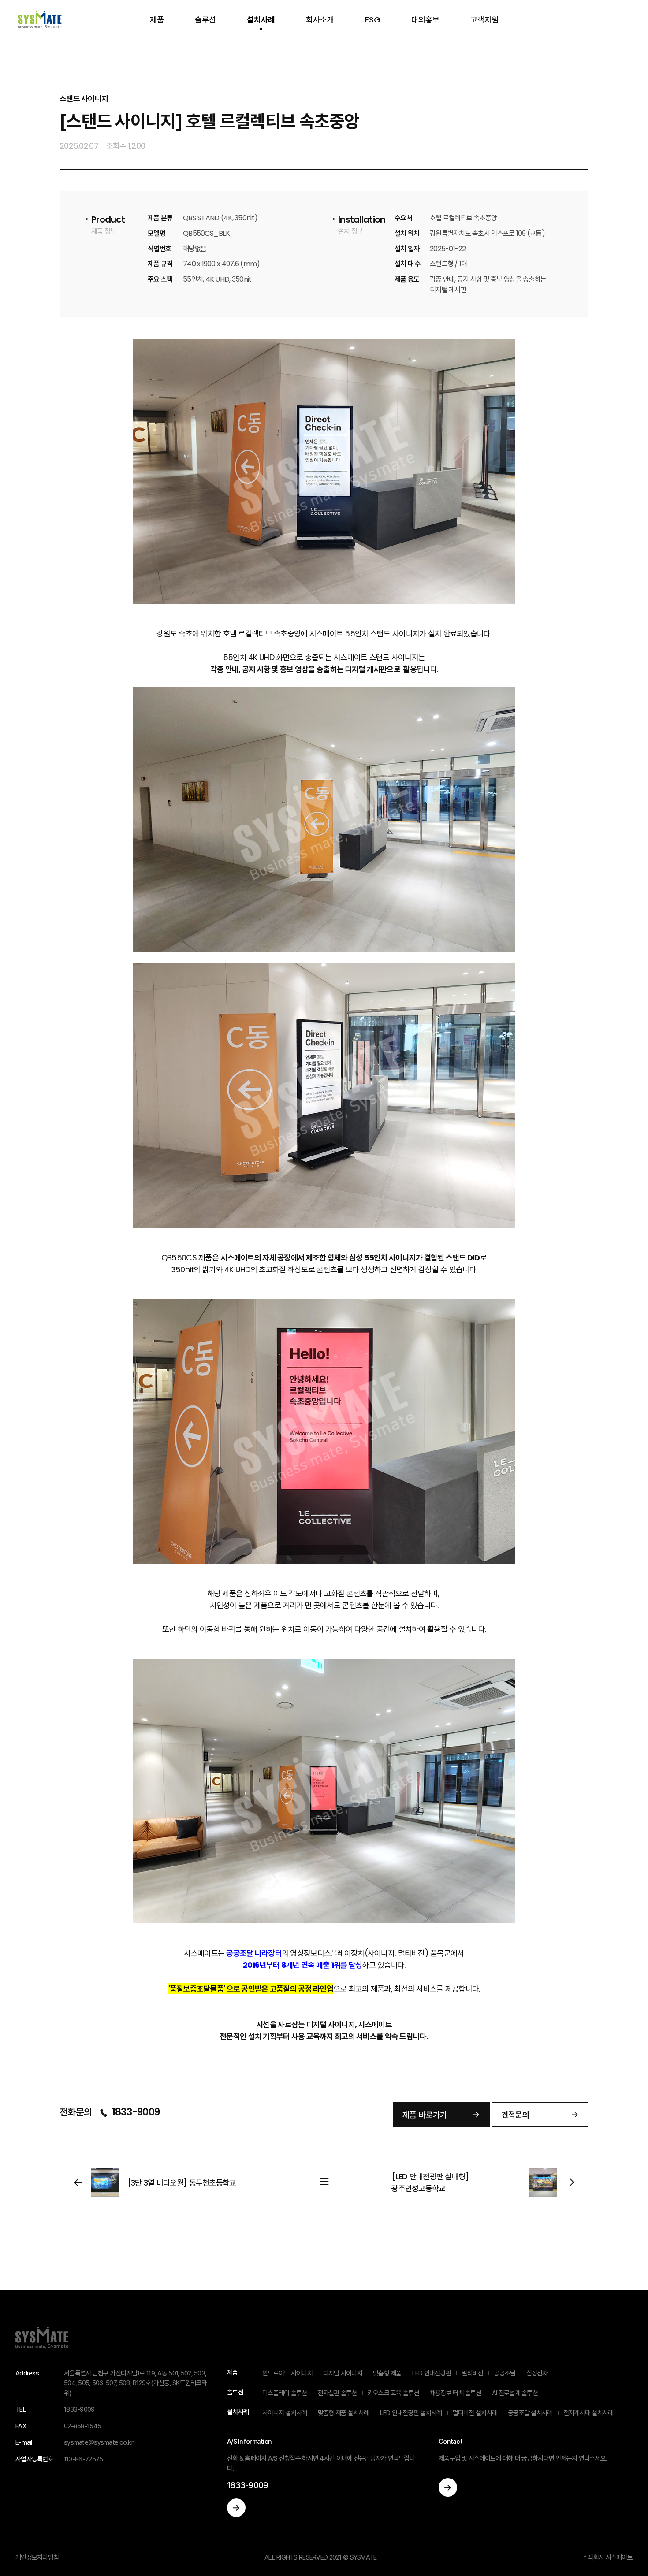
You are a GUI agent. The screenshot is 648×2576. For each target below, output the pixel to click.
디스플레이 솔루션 (285, 2393)
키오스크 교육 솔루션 (393, 2393)
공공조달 (505, 2373)
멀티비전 (472, 2373)
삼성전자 (537, 2373)
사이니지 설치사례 (285, 2413)
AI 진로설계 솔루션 (515, 2393)
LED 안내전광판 (432, 2373)
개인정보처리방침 (37, 2557)
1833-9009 (135, 2112)
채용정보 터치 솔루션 (456, 2393)
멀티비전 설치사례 (475, 2413)
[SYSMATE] (40, 20)
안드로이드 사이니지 (287, 2373)
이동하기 (236, 2508)
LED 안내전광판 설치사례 (411, 2413)
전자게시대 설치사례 (588, 2413)
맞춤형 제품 (387, 2373)
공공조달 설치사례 (530, 2413)
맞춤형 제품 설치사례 (344, 2413)
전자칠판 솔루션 (337, 2393)
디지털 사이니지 (343, 2373)
